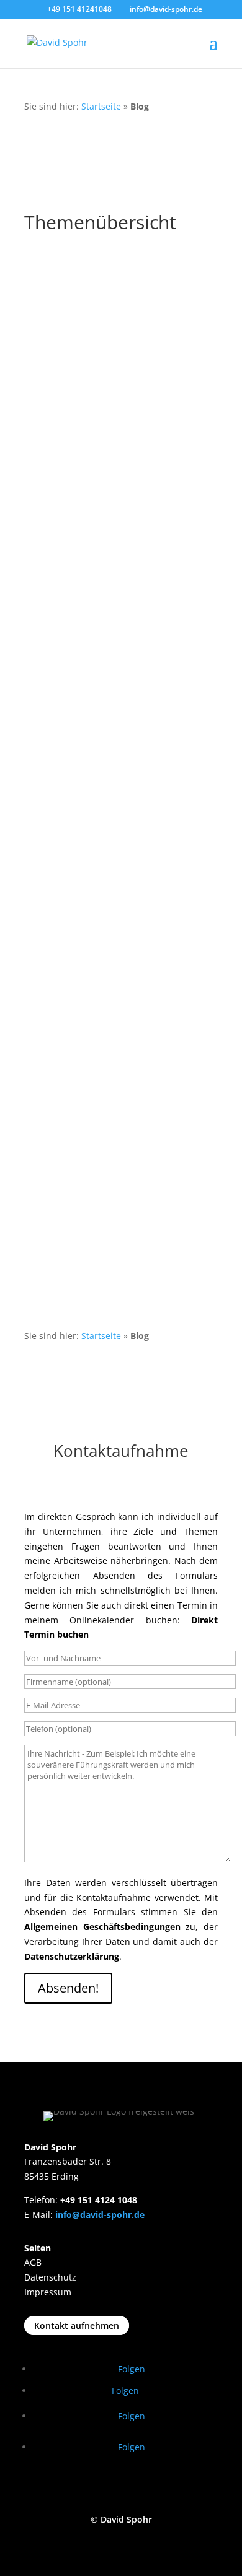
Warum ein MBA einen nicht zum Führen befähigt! (113, 541)
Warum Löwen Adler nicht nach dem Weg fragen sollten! (110, 663)
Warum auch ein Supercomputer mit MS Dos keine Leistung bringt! (115, 784)
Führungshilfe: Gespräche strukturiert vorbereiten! (97, 314)
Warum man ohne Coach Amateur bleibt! (117, 421)
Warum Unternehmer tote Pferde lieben (115, 1166)
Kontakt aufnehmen (77, 2325)
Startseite (101, 106)
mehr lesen (60, 331)
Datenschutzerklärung (72, 1956)
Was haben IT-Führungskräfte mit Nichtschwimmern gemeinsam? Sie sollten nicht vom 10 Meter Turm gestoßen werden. (118, 929)
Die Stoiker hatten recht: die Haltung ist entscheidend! (102, 1060)
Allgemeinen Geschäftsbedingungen (102, 1927)
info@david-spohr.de (100, 2215)
